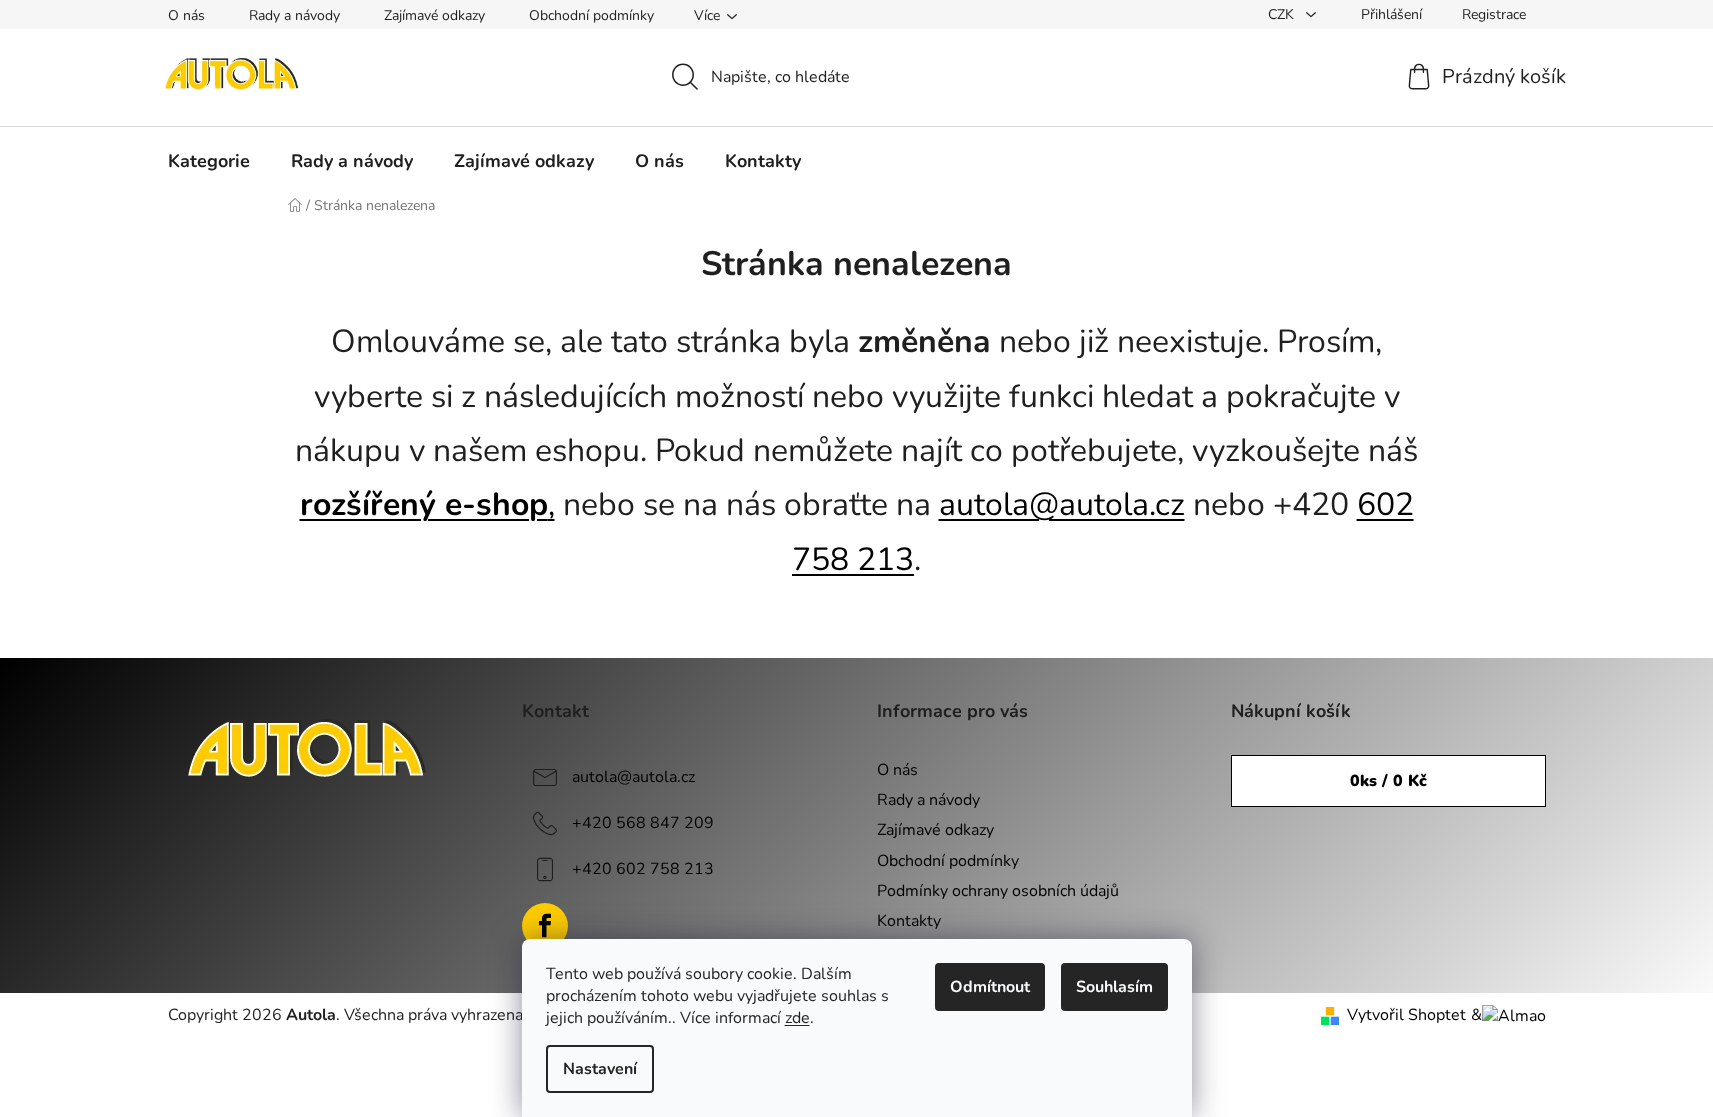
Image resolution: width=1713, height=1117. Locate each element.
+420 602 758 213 (643, 869)
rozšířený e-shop (424, 504)
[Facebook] (545, 926)
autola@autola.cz (1062, 504)
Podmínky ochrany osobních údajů (998, 891)
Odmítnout (990, 987)
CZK (1283, 14)
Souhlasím (1114, 987)
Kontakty (909, 921)
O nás (186, 15)
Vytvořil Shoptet (1406, 1015)
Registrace (1494, 14)
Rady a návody (294, 15)
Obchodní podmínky (591, 15)
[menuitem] (209, 161)
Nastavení (600, 1069)
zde (797, 1018)
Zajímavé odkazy (434, 15)
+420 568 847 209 (643, 823)
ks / (1388, 781)
